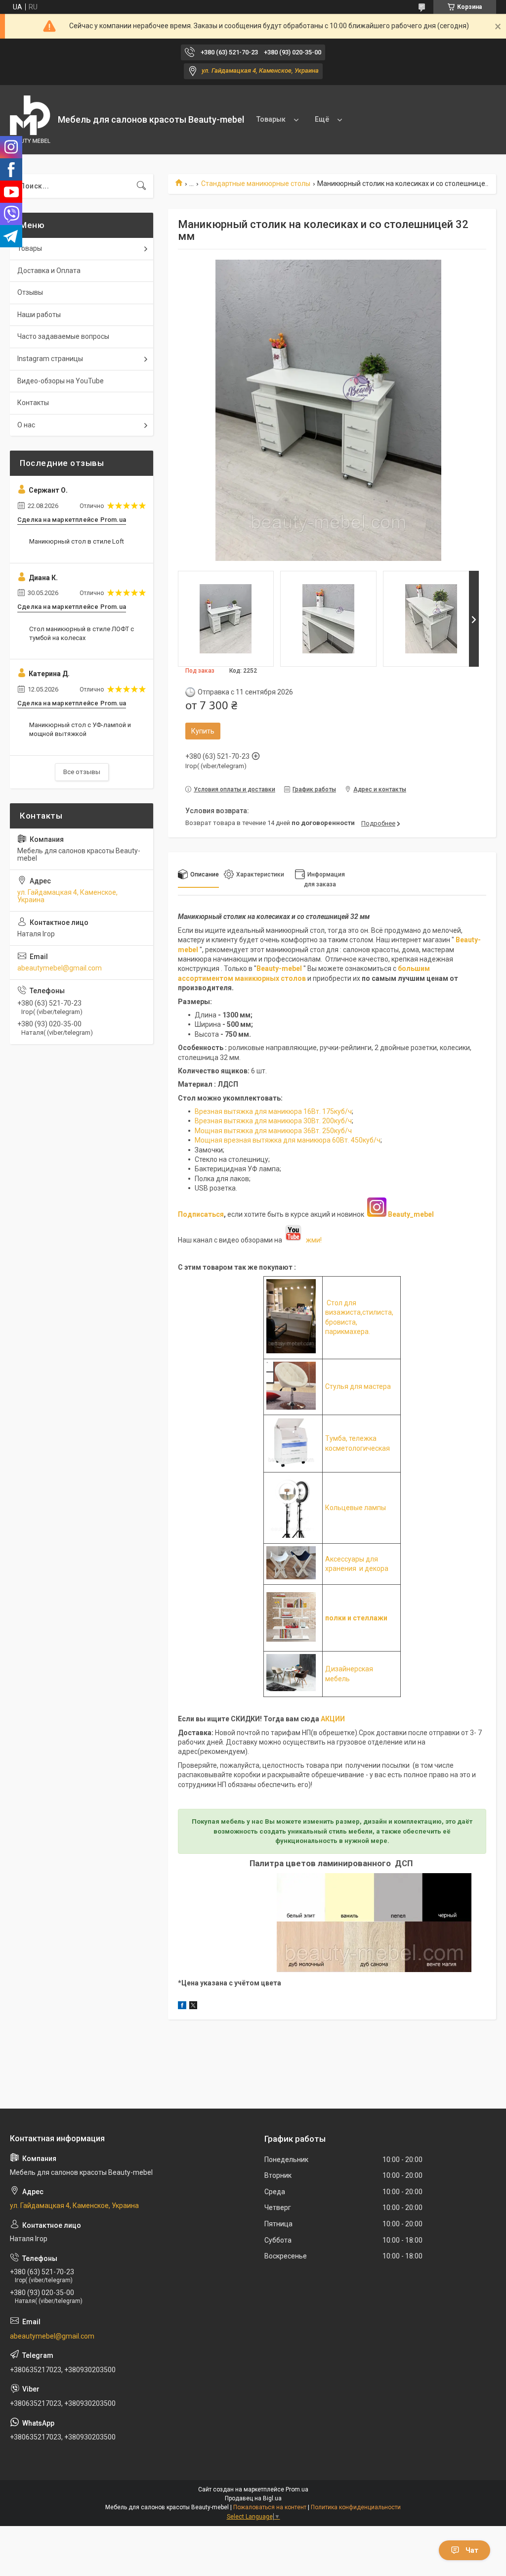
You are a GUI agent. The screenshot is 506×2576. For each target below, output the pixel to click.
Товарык (271, 119)
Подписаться (201, 1214)
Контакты (33, 403)
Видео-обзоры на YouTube (61, 381)
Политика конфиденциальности (356, 2507)
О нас (26, 425)
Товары (30, 248)
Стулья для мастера (358, 1386)
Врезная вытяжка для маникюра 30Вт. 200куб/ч (273, 1121)
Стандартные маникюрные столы (256, 184)
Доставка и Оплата (49, 271)
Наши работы (39, 315)
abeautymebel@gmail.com (60, 968)
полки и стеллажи (356, 1618)
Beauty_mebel (411, 1214)
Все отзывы (82, 772)
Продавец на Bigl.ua (253, 2498)
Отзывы (30, 292)
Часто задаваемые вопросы (63, 336)
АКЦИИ (333, 1719)
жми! (312, 1240)
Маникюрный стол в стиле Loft (77, 541)
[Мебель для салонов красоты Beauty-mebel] (30, 120)
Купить (203, 731)
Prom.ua (297, 2489)
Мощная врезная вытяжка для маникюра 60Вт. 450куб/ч (288, 1140)
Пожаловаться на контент (270, 2507)
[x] (193, 2007)
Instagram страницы (50, 359)
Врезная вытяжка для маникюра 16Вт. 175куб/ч (273, 1111)
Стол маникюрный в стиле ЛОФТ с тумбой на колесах (82, 633)
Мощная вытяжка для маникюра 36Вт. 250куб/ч (273, 1131)
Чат (472, 2550)
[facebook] (182, 2007)
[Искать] (141, 186)
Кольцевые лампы (356, 1508)
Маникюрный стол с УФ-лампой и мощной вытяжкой (80, 729)
